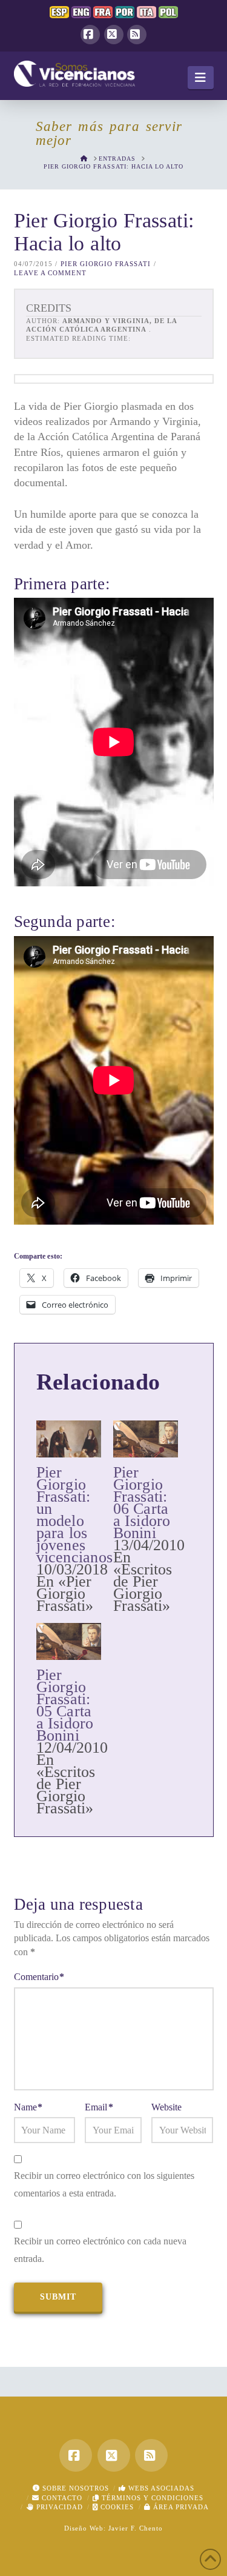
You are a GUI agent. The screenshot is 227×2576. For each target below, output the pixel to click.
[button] (201, 78)
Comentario (39, 1977)
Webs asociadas (160, 2488)
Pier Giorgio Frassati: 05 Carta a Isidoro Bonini (65, 1705)
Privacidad (58, 2507)
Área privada (180, 2507)
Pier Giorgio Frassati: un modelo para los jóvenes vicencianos (75, 1515)
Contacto (61, 2498)
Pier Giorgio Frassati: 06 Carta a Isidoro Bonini (142, 1503)
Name (28, 2107)
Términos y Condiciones (151, 2498)
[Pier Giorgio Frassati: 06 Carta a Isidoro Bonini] (146, 1439)
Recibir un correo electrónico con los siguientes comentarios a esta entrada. (104, 2184)
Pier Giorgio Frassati (106, 264)
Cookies (116, 2507)
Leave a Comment (50, 273)
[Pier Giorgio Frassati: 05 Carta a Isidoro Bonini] (69, 1641)
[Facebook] (90, 35)
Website (166, 2107)
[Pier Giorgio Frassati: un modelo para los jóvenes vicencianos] (69, 1439)
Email (99, 2107)
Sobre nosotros (74, 2488)
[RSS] (137, 35)
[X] (114, 35)
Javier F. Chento (136, 2528)
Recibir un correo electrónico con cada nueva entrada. (100, 2250)
